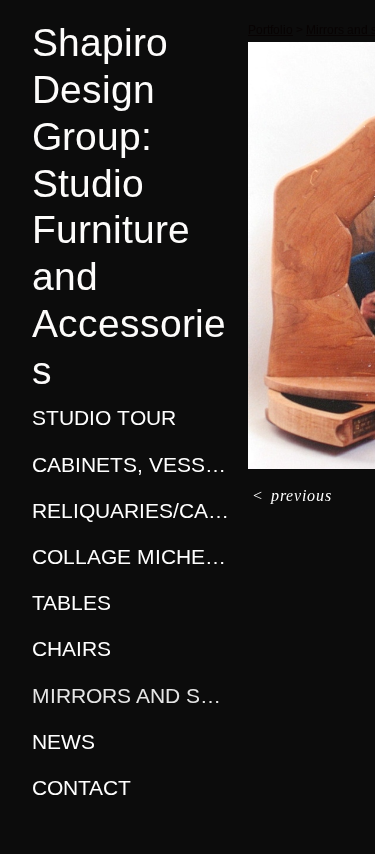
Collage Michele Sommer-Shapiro (132, 556)
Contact (81, 787)
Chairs (71, 648)
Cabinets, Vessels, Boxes (132, 464)
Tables (71, 602)
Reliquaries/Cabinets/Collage (132, 510)
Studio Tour (104, 417)
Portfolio (270, 30)
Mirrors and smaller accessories (132, 695)
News (63, 741)
